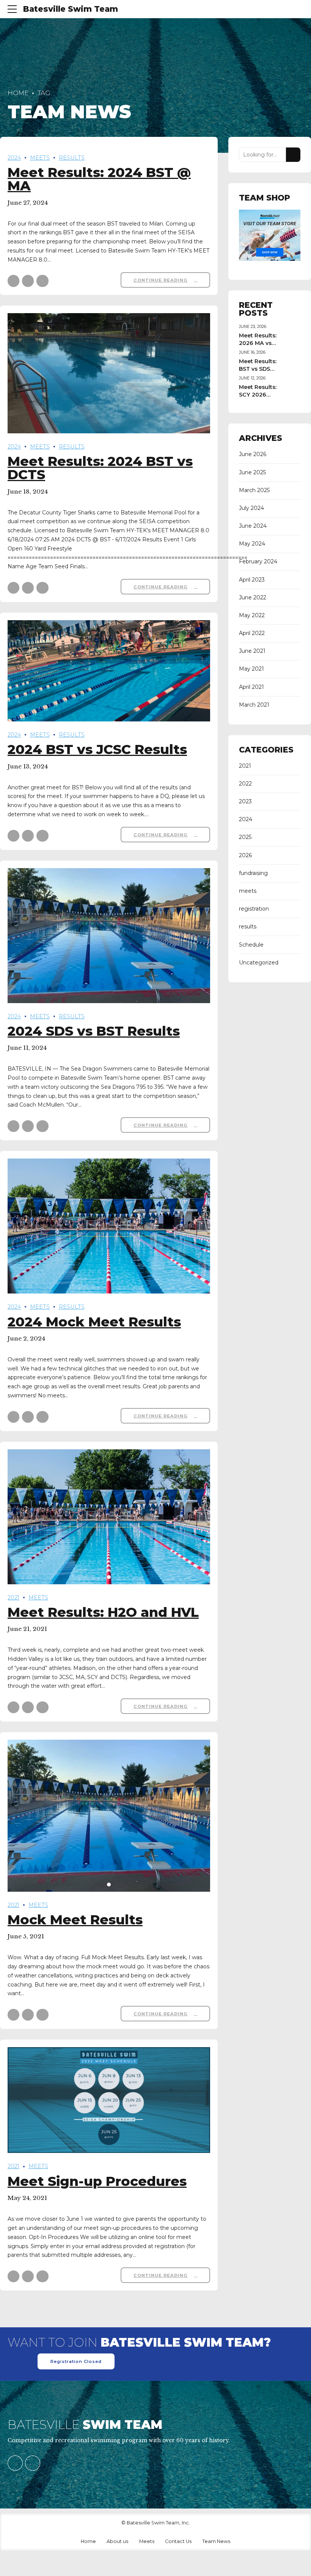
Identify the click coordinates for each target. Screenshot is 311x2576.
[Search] (293, 155)
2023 (245, 801)
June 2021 (252, 651)
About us (117, 2541)
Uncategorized (259, 963)
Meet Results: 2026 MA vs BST (258, 343)
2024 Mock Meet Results (94, 1322)
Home (18, 93)
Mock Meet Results (75, 1920)
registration (254, 909)
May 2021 (251, 669)
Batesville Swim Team (71, 9)
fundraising (253, 873)
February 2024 (258, 561)
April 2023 (252, 580)
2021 (13, 1598)
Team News (216, 2541)
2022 (245, 784)
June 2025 (252, 472)
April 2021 (251, 687)
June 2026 (253, 454)
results (72, 158)
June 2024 (253, 526)
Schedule (251, 945)
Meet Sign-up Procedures (97, 2181)
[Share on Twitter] (28, 281)
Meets (147, 2541)
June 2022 (253, 597)
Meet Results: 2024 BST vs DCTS (100, 468)
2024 (14, 158)
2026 (245, 855)
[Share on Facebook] (13, 281)
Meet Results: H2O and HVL (103, 1612)
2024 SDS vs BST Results (94, 1031)
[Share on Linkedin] (42, 281)
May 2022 (252, 615)
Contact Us (178, 2541)
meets (40, 158)
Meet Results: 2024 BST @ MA (99, 179)
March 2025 (254, 490)
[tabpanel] (109, 1517)
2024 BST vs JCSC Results (97, 749)
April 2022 (252, 633)
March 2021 (254, 705)
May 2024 (252, 544)
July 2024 (251, 508)
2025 (245, 837)
